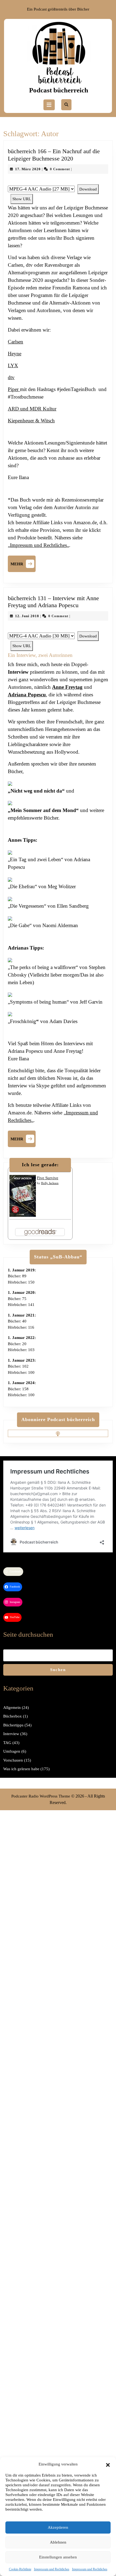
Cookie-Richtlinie (20, 2569)
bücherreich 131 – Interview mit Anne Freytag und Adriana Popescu (53, 602)
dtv (11, 377)
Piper (14, 389)
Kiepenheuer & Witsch (31, 421)
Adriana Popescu (27, 695)
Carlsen (16, 342)
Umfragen (12, 1751)
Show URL (22, 199)
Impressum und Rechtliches (52, 2569)
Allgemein (12, 1708)
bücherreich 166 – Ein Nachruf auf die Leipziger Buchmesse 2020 (54, 155)
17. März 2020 (28, 169)
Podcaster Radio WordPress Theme (41, 1796)
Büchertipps (13, 1725)
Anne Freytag (67, 687)
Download (88, 189)
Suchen (58, 1670)
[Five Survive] (23, 1195)
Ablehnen (58, 2542)
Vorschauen (13, 1760)
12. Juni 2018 (27, 616)
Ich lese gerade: (40, 1165)
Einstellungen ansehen (58, 2557)
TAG (7, 1743)
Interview (11, 1734)
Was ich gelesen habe (21, 1769)
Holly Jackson (50, 1183)
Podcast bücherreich (59, 90)
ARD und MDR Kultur (32, 409)
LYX (13, 365)
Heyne (15, 354)
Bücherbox (13, 1716)
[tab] (49, 105)
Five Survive (48, 1178)
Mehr (23, 563)
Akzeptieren (58, 2527)
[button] (108, 2464)
